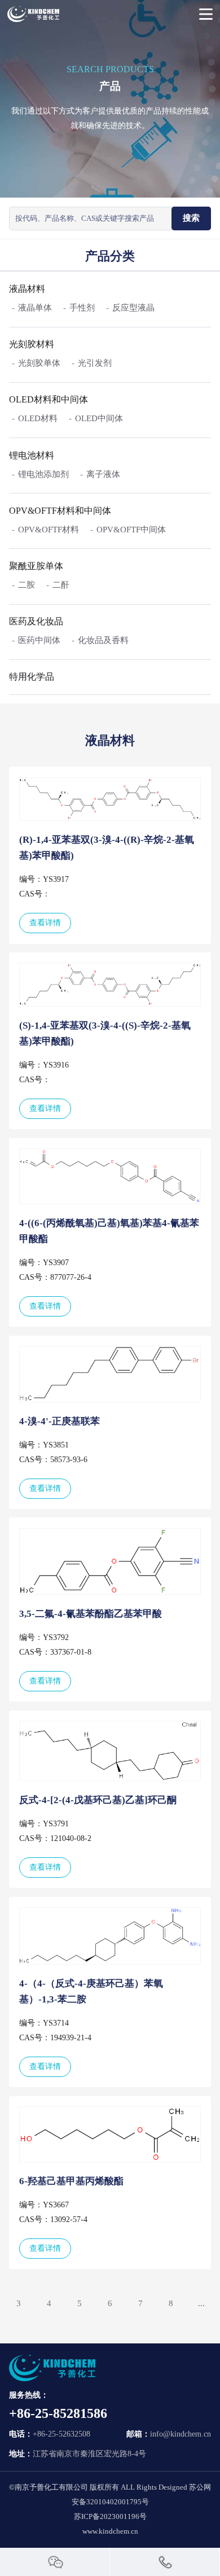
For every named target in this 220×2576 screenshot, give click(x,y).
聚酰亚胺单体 (36, 566)
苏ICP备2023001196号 (110, 2516)
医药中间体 (39, 640)
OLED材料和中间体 (49, 399)
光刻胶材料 (32, 344)
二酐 (61, 585)
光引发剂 (95, 363)
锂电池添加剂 (43, 474)
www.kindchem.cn (110, 2531)
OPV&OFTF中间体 (131, 530)
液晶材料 (27, 289)
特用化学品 (32, 677)
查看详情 (45, 923)
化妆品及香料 (103, 640)
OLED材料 (38, 418)
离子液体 (103, 474)
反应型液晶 (133, 308)
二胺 (27, 585)
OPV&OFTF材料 (49, 530)
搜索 (191, 218)
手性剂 (82, 308)
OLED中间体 (99, 418)
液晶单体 (35, 308)
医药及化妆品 (36, 621)
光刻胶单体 (39, 363)
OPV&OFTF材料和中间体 (60, 511)
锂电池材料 (32, 455)
